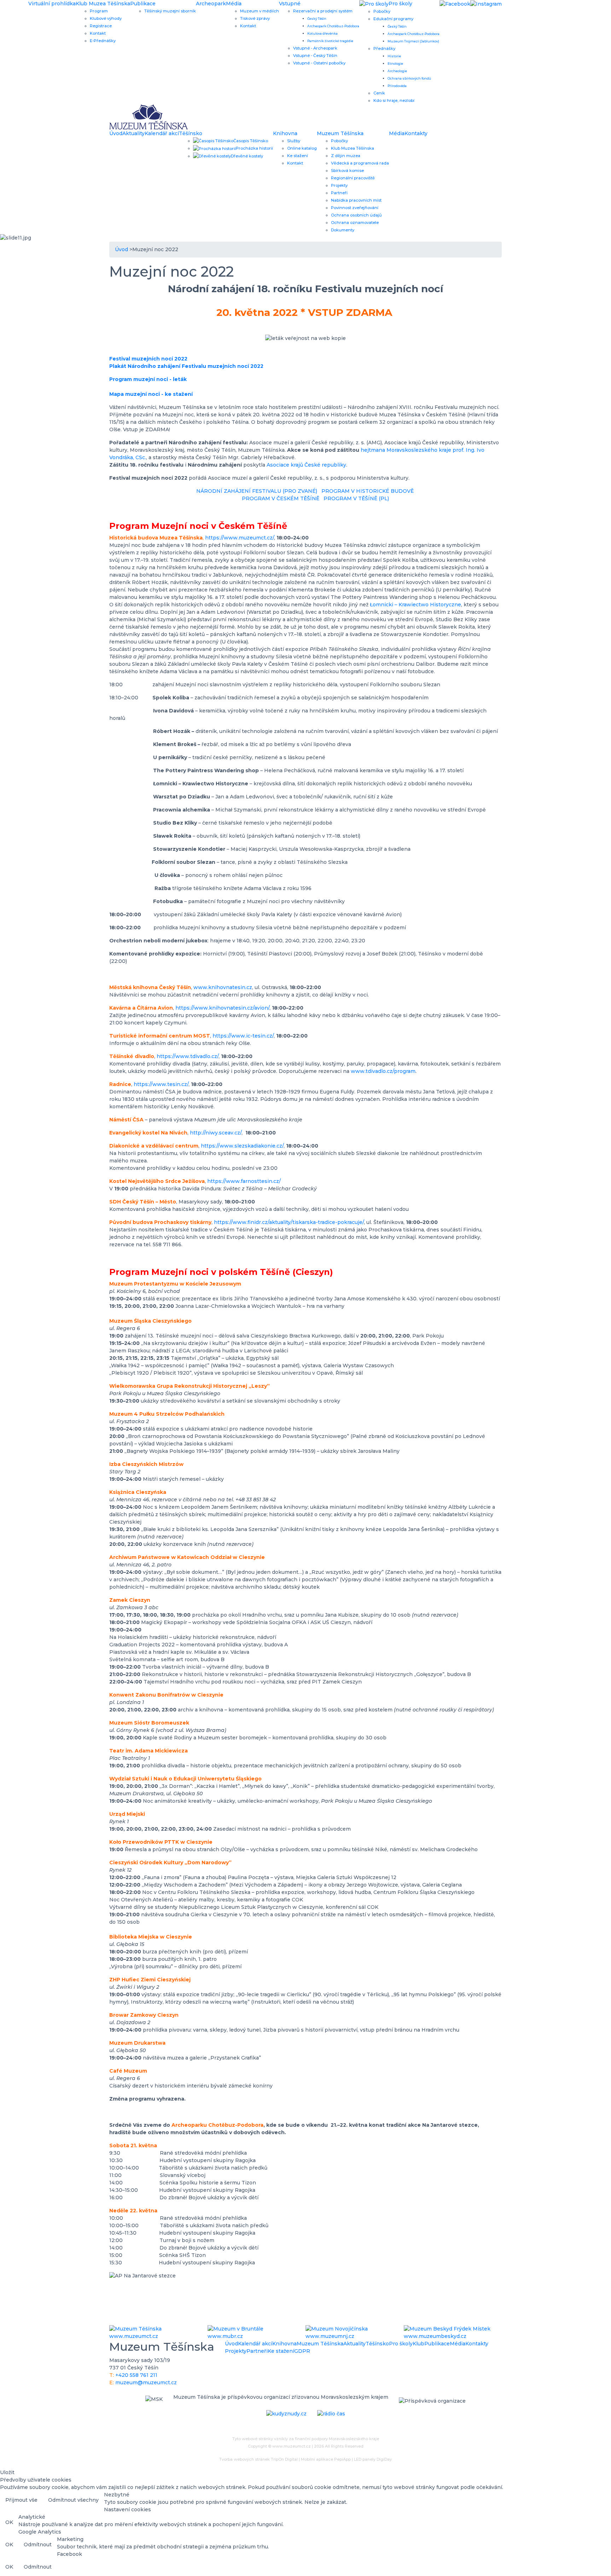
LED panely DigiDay (373, 2459)
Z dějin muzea (346, 156)
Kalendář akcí (162, 133)
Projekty (339, 185)
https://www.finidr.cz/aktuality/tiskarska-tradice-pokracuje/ (289, 1222)
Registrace (101, 26)
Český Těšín (317, 19)
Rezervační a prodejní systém (323, 11)
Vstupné (290, 4)
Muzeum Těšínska (340, 133)
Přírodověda (397, 86)
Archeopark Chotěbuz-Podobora (333, 26)
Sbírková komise (347, 171)
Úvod (116, 133)
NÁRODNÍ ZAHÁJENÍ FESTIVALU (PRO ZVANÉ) (257, 491)
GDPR (302, 2351)
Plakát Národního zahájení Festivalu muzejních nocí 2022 (186, 366)
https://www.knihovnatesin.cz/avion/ (222, 1008)
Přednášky (384, 48)
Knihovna (285, 133)
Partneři (339, 193)
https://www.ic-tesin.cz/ (243, 1036)
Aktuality (133, 133)
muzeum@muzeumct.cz (146, 2382)
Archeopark (211, 4)
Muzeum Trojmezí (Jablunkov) (413, 41)
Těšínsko (191, 133)
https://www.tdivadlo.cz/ (188, 1056)
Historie (394, 56)
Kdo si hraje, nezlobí (394, 100)
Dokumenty (343, 230)
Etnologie (395, 63)
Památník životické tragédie (330, 41)
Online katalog (302, 148)
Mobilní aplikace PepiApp (326, 2459)
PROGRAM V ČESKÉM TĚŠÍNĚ (280, 498)
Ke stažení (298, 156)
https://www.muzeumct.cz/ (240, 538)
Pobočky (382, 11)
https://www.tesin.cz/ (161, 1084)
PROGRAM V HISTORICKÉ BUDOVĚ (368, 491)
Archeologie (397, 71)
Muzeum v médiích (260, 11)
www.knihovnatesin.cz (223, 987)
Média (234, 4)
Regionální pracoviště (353, 178)
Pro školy (401, 2344)
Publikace (143, 4)
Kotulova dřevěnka (322, 33)
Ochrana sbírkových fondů (409, 78)
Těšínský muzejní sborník (170, 11)
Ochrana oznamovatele (355, 223)
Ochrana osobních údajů (356, 215)
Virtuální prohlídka (52, 4)
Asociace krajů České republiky (306, 465)
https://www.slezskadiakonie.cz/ (242, 1146)
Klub (418, 2344)
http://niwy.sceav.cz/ (216, 1133)
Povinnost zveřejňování (355, 208)
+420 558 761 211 (136, 2375)
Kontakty (416, 133)
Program (99, 11)
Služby (294, 141)
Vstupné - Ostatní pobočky (319, 63)
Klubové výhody (106, 18)
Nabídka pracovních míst (356, 200)
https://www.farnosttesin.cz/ (244, 1181)
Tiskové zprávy (255, 18)
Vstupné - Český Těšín (315, 56)
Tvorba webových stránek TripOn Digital (258, 2459)
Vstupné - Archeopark (315, 48)
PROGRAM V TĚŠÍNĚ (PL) (356, 498)
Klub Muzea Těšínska (103, 4)
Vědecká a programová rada (360, 163)
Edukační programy (393, 19)
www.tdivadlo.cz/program (383, 1071)
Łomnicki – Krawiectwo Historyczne (415, 605)
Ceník (379, 93)
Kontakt (98, 33)
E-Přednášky (103, 41)
